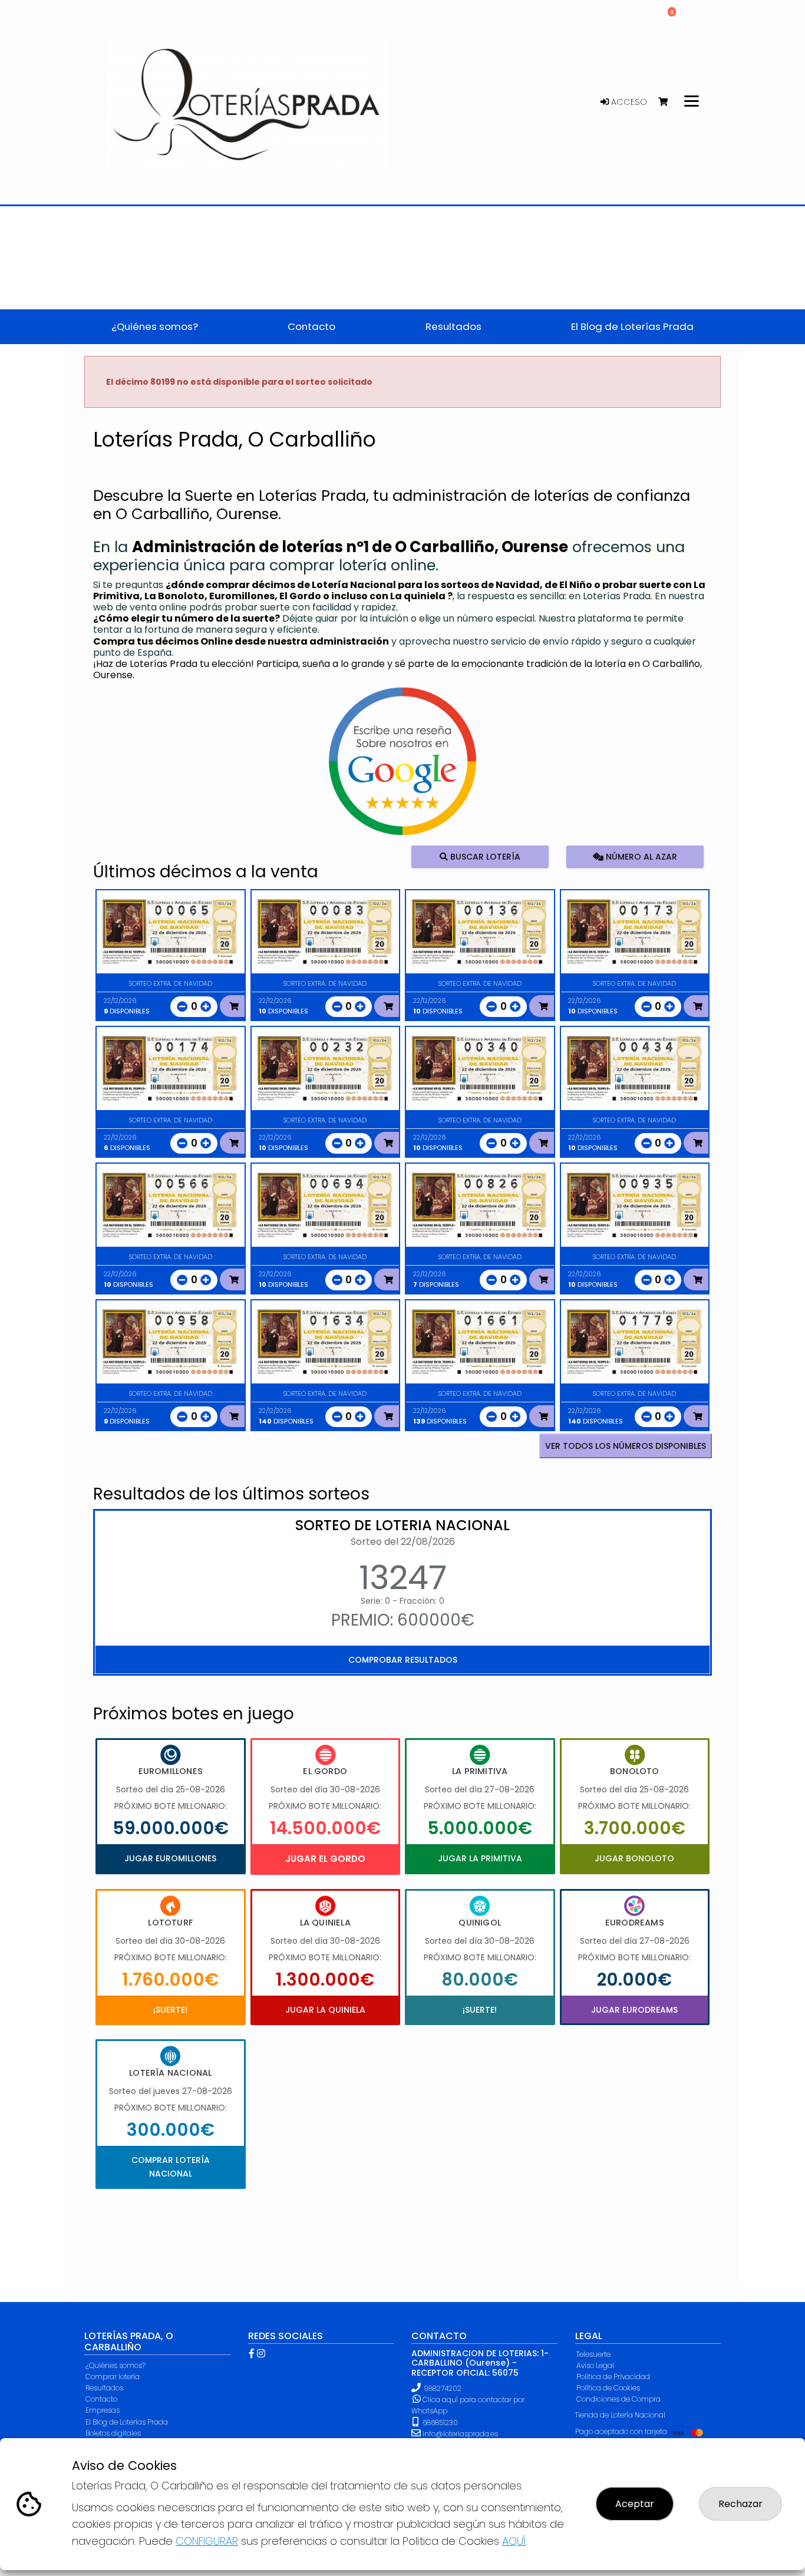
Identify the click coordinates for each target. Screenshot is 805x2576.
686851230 (439, 2423)
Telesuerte (593, 2354)
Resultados (104, 2388)
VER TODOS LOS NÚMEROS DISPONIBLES (626, 1446)
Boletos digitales (113, 2433)
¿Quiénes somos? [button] (155, 326)
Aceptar (635, 2504)
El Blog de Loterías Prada (127, 2422)
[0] (669, 102)
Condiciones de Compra (618, 2399)
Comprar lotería (113, 2377)
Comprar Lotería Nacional (171, 2167)
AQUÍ (514, 2541)
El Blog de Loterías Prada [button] (632, 326)
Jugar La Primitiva (480, 1858)
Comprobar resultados (403, 1660)
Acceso (628, 102)
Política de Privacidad (613, 2377)
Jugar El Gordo (325, 1859)
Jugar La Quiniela (325, 2010)
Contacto (101, 2399)
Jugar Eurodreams (634, 2010)
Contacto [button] (311, 326)
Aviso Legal (595, 2365)
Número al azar (640, 857)
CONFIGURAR (207, 2541)
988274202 (443, 2388)
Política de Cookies (608, 2388)
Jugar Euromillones (170, 1858)
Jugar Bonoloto (634, 1858)
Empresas (103, 2410)
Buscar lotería (484, 857)
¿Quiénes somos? (116, 2365)
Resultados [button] (453, 326)
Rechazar (740, 2504)
